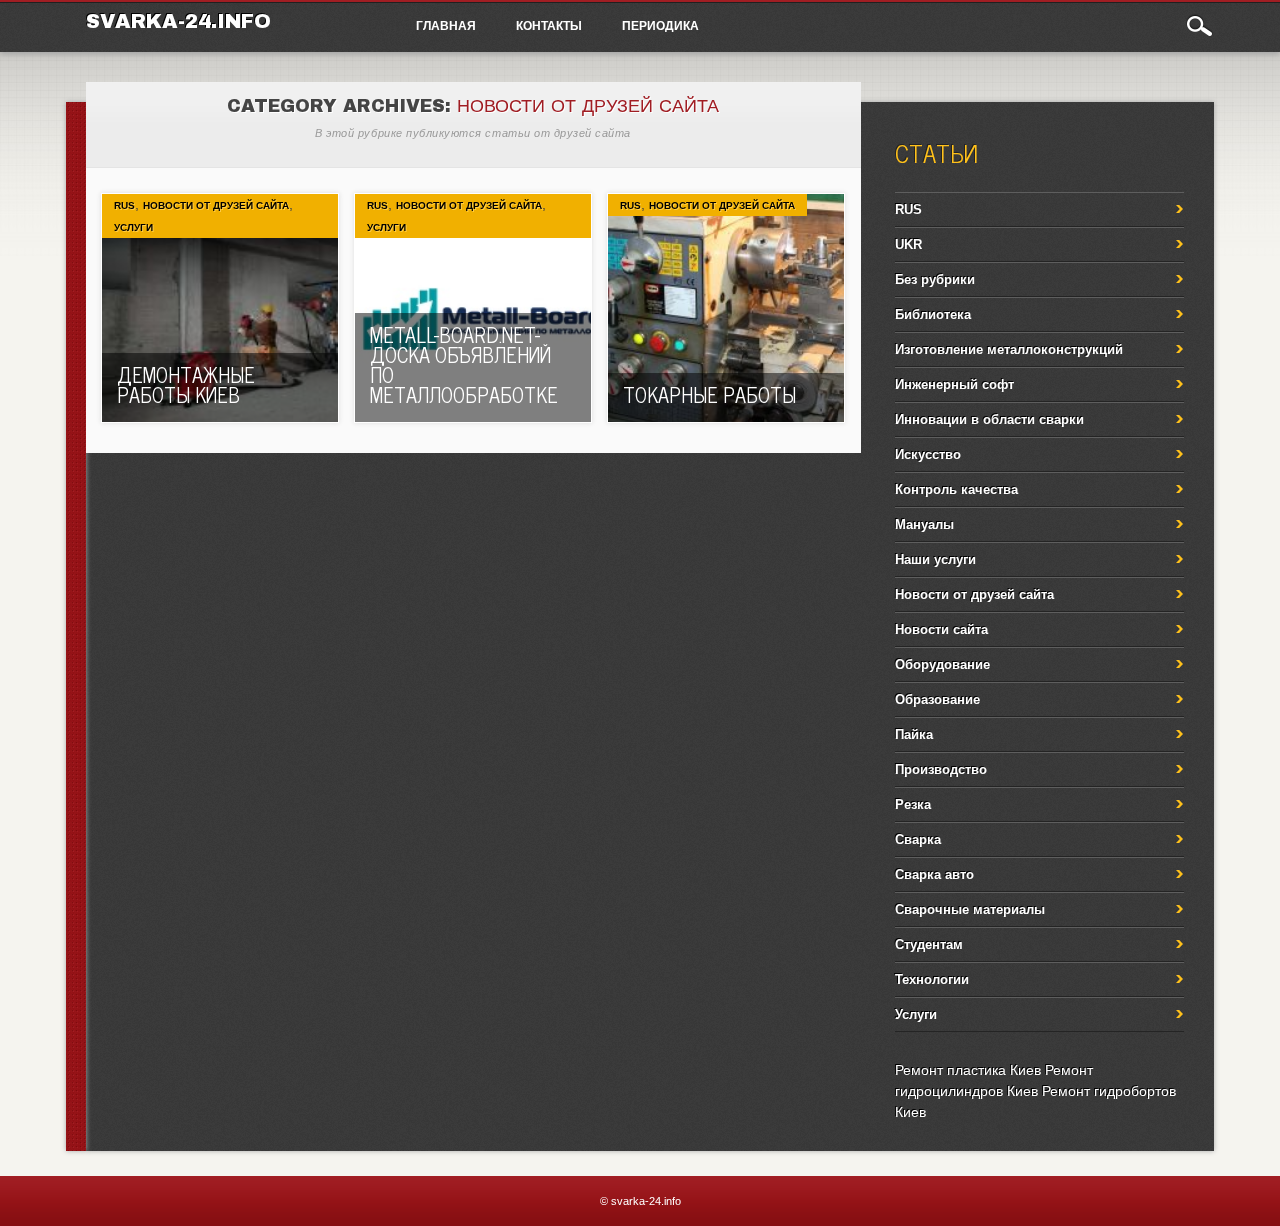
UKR (908, 244)
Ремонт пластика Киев (968, 1070)
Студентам (929, 944)
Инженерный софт (954, 384)
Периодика (660, 25)
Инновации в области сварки (989, 419)
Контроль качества (956, 489)
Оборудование (942, 664)
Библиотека (933, 314)
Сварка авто (934, 874)
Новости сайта (941, 629)
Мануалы (924, 524)
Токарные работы (709, 394)
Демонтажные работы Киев (186, 384)
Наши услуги (935, 559)
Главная (446, 25)
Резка (913, 804)
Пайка (914, 734)
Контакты (549, 25)
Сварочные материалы (970, 909)
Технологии (932, 979)
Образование (937, 699)
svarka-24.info (178, 21)
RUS (124, 205)
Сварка (918, 839)
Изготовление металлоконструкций (1009, 349)
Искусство (928, 454)
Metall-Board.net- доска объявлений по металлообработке (464, 364)
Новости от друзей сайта (216, 205)
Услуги (133, 227)
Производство (941, 769)
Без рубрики (935, 279)
